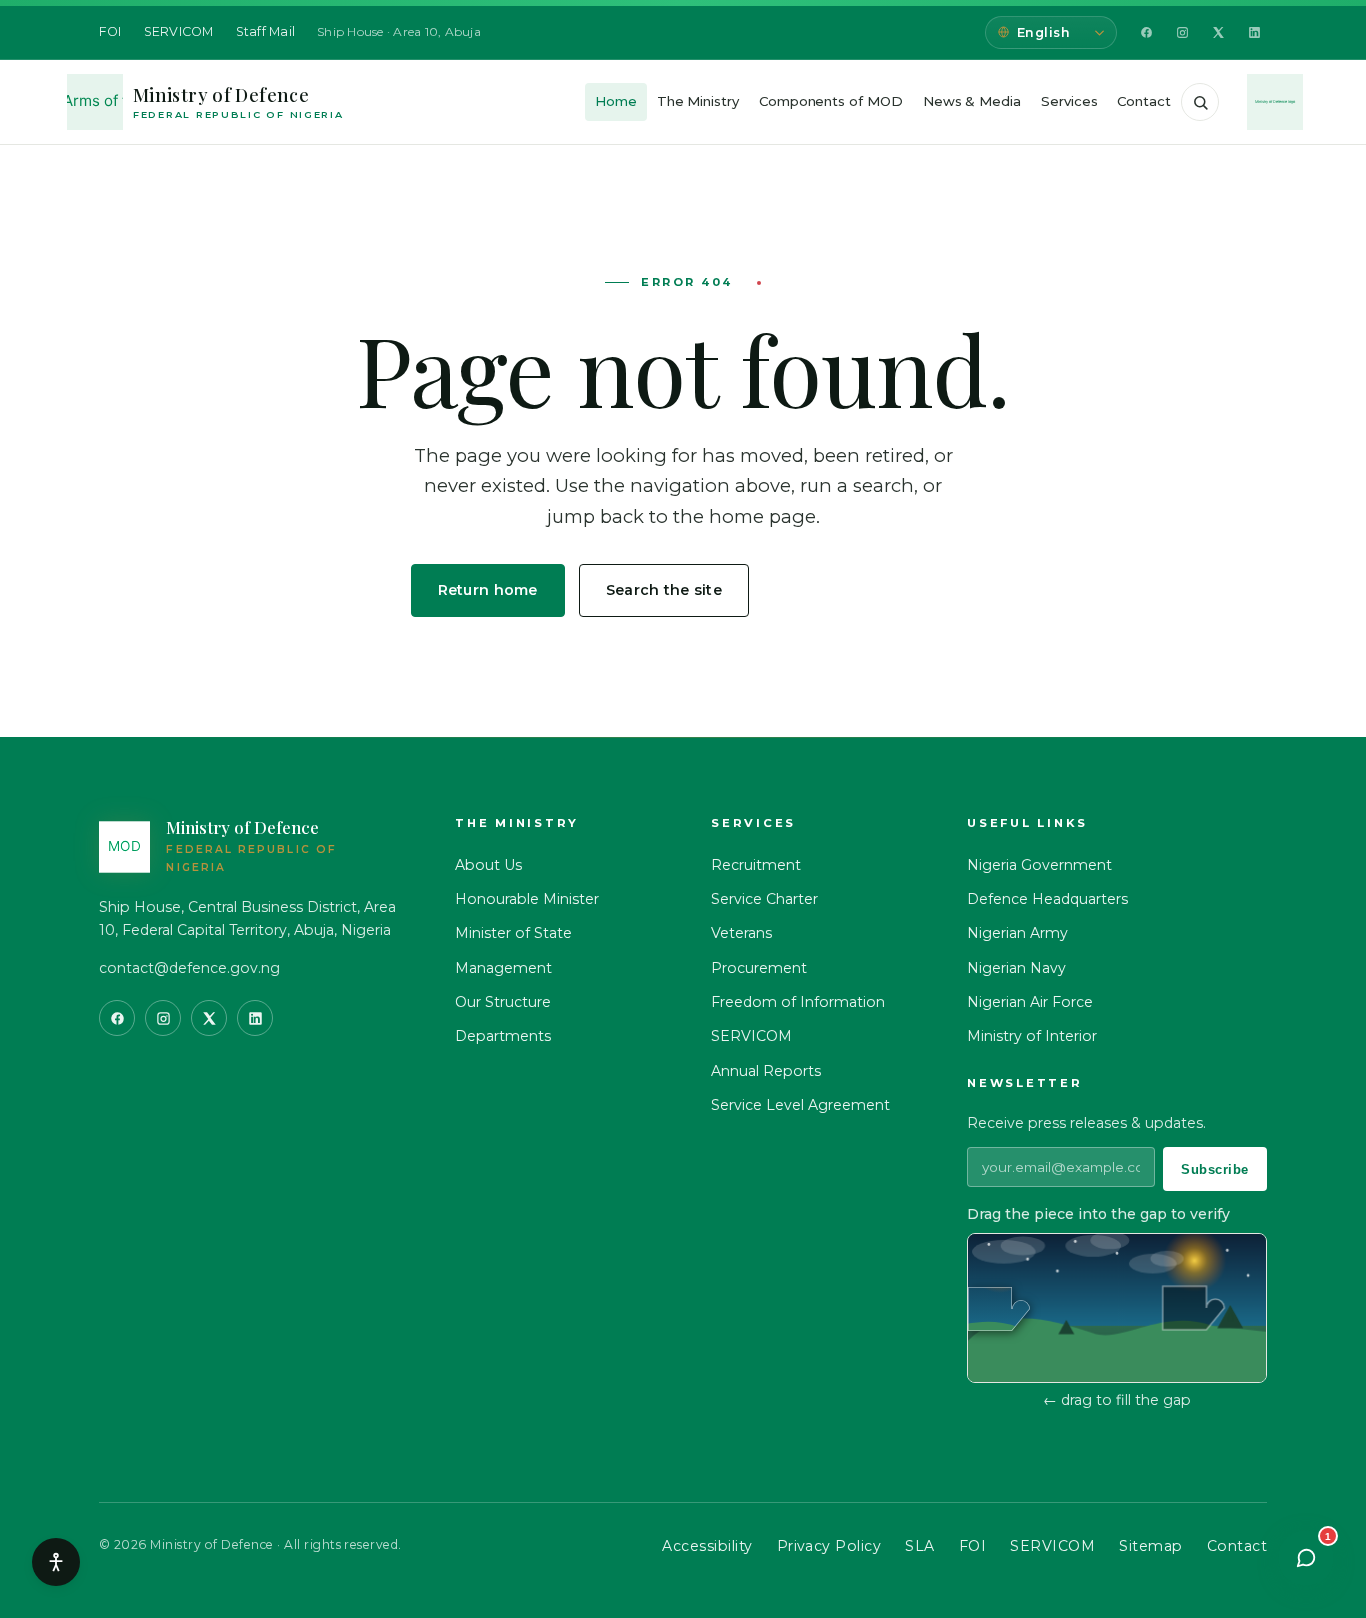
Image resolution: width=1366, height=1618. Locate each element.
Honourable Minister (527, 899)
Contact (1144, 101)
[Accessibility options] (56, 1562)
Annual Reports (766, 1071)
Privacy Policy (829, 1546)
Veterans (741, 933)
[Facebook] (1146, 33)
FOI (110, 31)
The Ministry (698, 101)
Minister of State (513, 933)
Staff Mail (266, 31)
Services (1069, 101)
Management (503, 968)
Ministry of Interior (1032, 1036)
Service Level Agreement (800, 1105)
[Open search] (1200, 102)
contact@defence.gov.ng (189, 968)
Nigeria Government (1039, 865)
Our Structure (503, 1002)
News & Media (972, 101)
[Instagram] (1182, 33)
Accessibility (707, 1546)
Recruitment (756, 865)
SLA (919, 1546)
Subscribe (1215, 1169)
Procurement (759, 968)
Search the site (664, 590)
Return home (488, 590)
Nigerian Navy (1016, 968)
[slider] (999, 1309)
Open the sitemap (859, 590)
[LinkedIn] (1254, 33)
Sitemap (1150, 1546)
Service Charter (764, 899)
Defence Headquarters (1047, 899)
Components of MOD (831, 101)
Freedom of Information (798, 1002)
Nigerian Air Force (1030, 1002)
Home (616, 101)
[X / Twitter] (1218, 33)
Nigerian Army (1017, 933)
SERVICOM (179, 31)
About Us (488, 865)
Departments (503, 1036)
